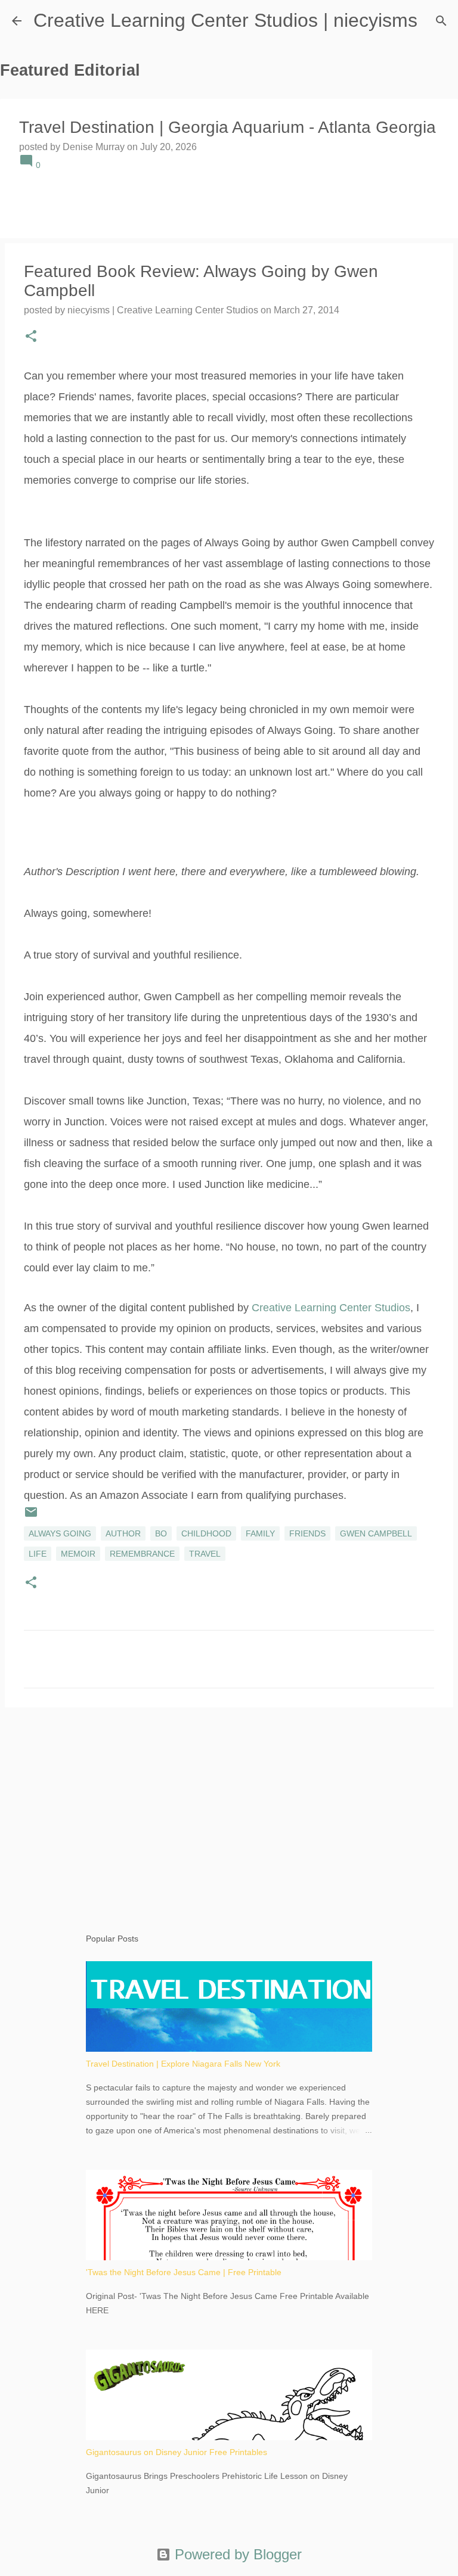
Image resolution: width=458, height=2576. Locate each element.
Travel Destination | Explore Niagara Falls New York (183, 2064)
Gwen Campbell (376, 1533)
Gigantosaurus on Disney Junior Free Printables (177, 2452)
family (260, 1533)
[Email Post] (31, 1516)
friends (307, 1533)
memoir (78, 1554)
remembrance (142, 1554)
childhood (206, 1533)
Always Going (60, 1533)
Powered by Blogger (236, 2554)
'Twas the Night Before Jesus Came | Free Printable (184, 2272)
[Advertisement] (229, 1809)
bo (161, 1533)
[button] (31, 337)
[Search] (441, 21)
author (123, 1533)
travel (205, 1554)
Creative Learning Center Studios (331, 1308)
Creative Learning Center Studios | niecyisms (225, 20)
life (38, 1554)
